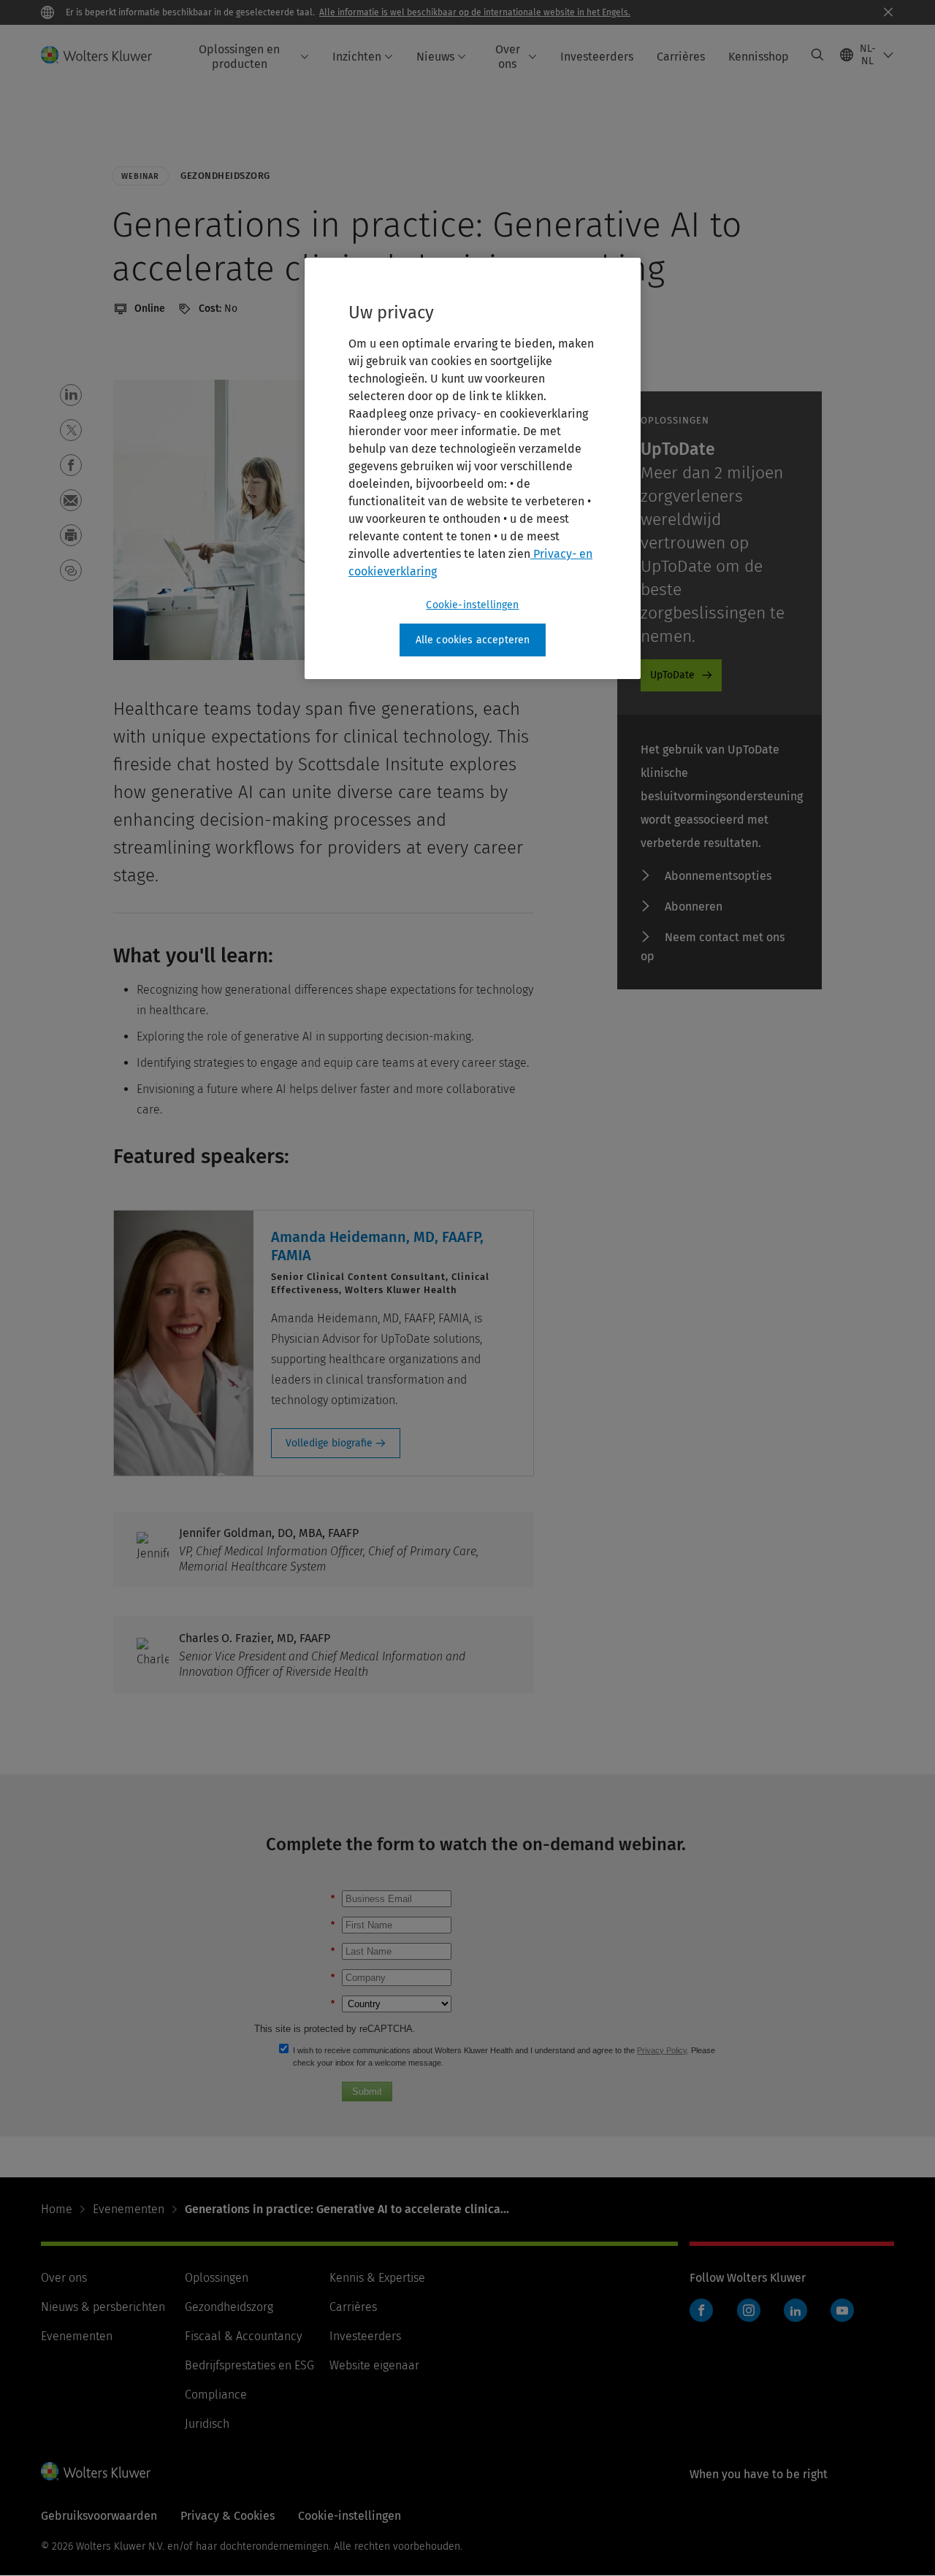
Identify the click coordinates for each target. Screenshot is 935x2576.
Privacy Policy (662, 2050)
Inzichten (357, 57)
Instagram (749, 2310)
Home (57, 2209)
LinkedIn (795, 2310)
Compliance (216, 2395)
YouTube (842, 2310)
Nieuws (435, 57)
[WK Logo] (96, 2471)
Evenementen (129, 2209)
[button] (71, 395)
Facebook (701, 2310)
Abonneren (694, 906)
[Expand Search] (817, 55)
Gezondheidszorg (229, 2307)
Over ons (508, 56)
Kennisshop (759, 57)
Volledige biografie (329, 1443)
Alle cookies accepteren (473, 640)
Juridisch (207, 2424)
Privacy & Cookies (228, 2516)
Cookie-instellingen (472, 605)
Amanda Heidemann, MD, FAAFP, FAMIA (377, 1246)
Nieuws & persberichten (103, 2307)
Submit (367, 2092)
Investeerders (597, 57)
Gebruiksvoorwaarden (99, 2516)
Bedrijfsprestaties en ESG (249, 2365)
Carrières (681, 57)
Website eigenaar (374, 2365)
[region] (473, 469)
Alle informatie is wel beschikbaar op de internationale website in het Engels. (475, 12)
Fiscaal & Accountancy (243, 2336)
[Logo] (105, 55)
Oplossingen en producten (239, 56)
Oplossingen (217, 2278)
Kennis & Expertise (377, 2278)
